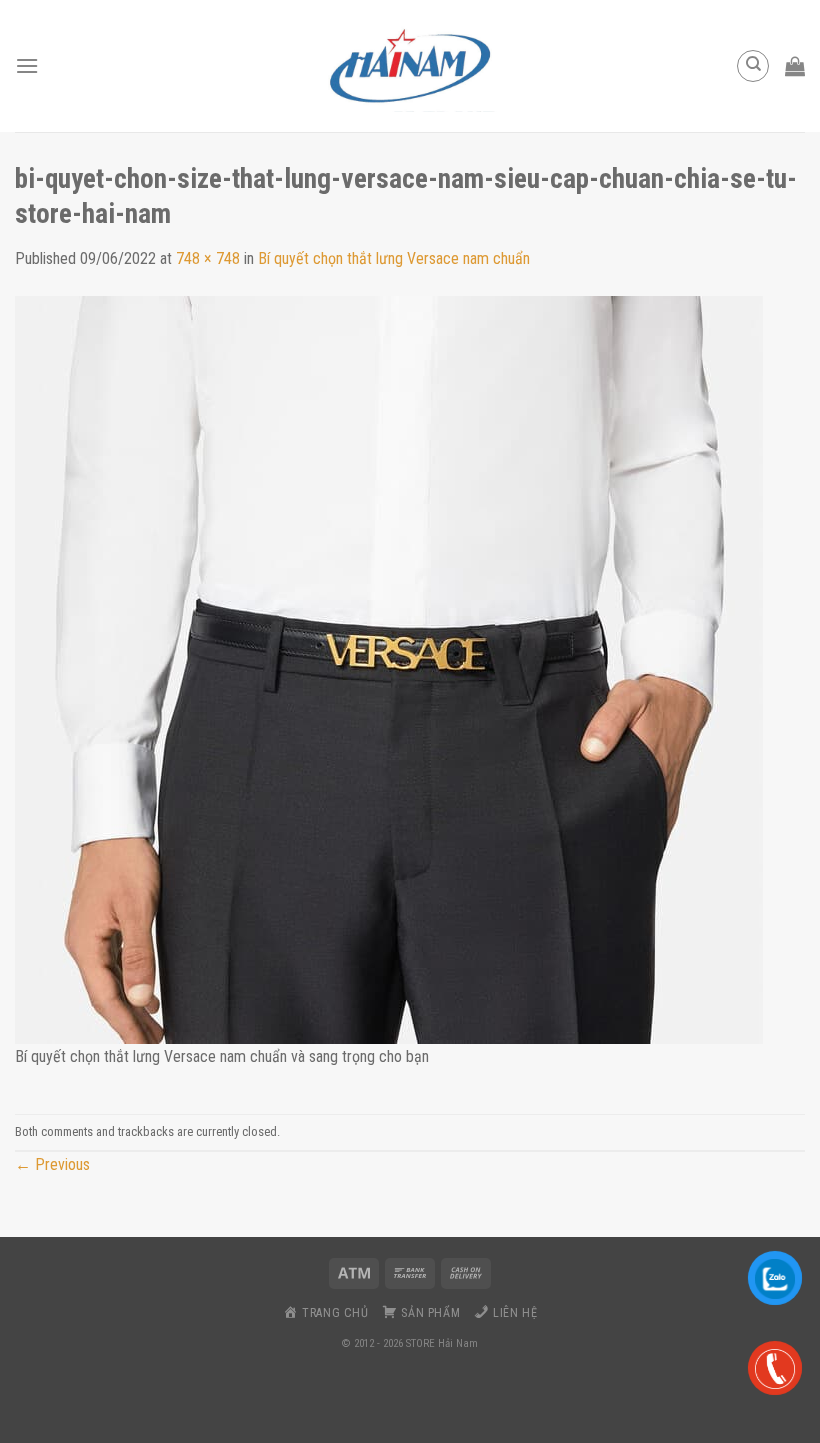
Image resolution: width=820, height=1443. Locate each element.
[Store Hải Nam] (410, 66)
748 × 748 (208, 258)
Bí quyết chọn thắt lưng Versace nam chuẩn (394, 258)
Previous (52, 1164)
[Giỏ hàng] (795, 66)
